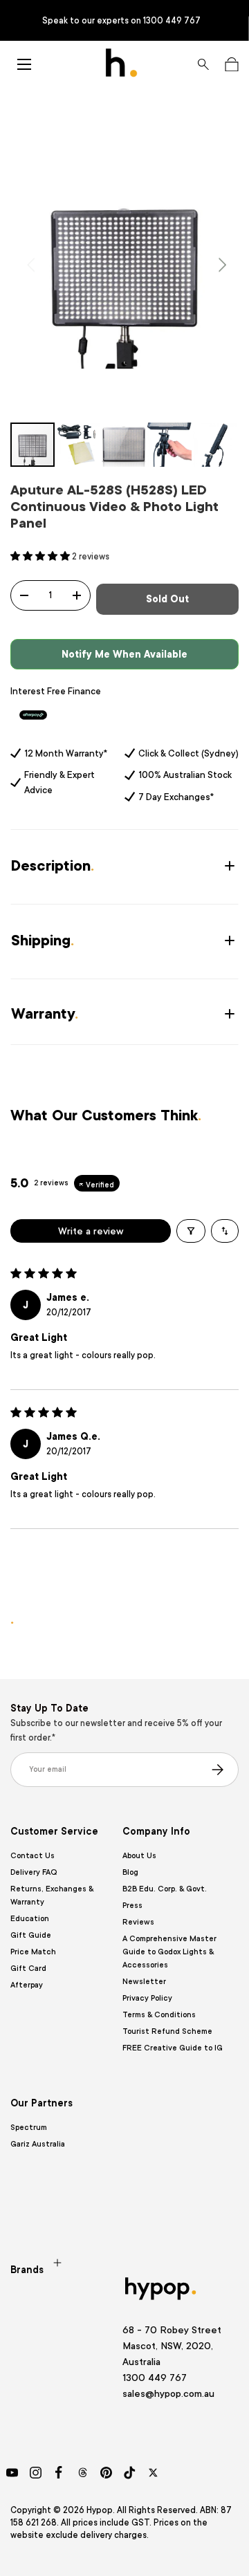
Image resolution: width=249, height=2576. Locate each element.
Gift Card (28, 1968)
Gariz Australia (38, 2144)
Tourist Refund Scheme (167, 2031)
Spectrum (29, 2128)
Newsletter (144, 1982)
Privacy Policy (147, 1998)
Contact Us (33, 1856)
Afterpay (27, 1985)
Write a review (91, 1231)
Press (132, 1906)
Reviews (138, 1922)
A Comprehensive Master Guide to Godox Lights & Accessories (169, 1952)
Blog (130, 1872)
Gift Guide (31, 1935)
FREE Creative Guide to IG (173, 2048)
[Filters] (191, 1231)
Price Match (33, 1952)
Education (30, 1919)
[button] (231, 64)
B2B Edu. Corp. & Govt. (165, 1889)
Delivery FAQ (34, 1872)
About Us (139, 1856)
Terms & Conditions (159, 2015)
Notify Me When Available (124, 654)
